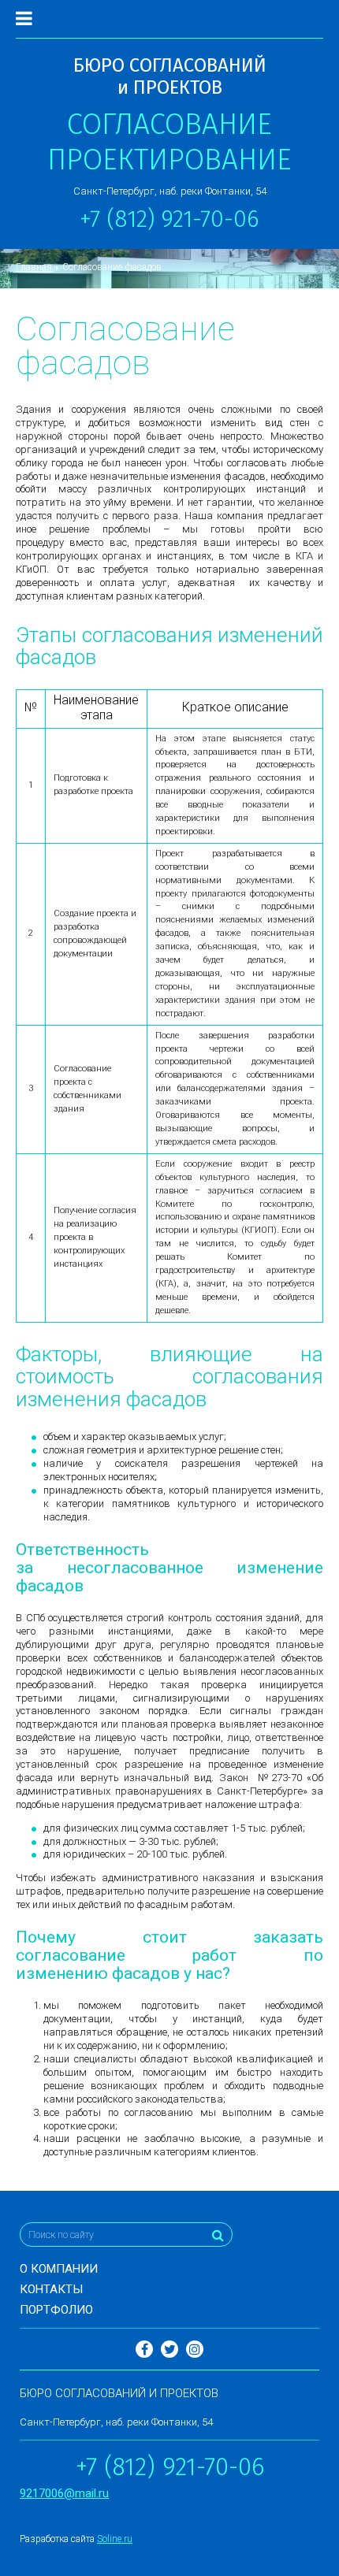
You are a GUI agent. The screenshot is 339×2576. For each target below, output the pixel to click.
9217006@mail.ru (64, 2493)
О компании (59, 2269)
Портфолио (56, 2310)
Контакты (51, 2289)
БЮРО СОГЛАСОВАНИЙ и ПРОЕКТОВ (170, 76)
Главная (34, 267)
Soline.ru (115, 2539)
